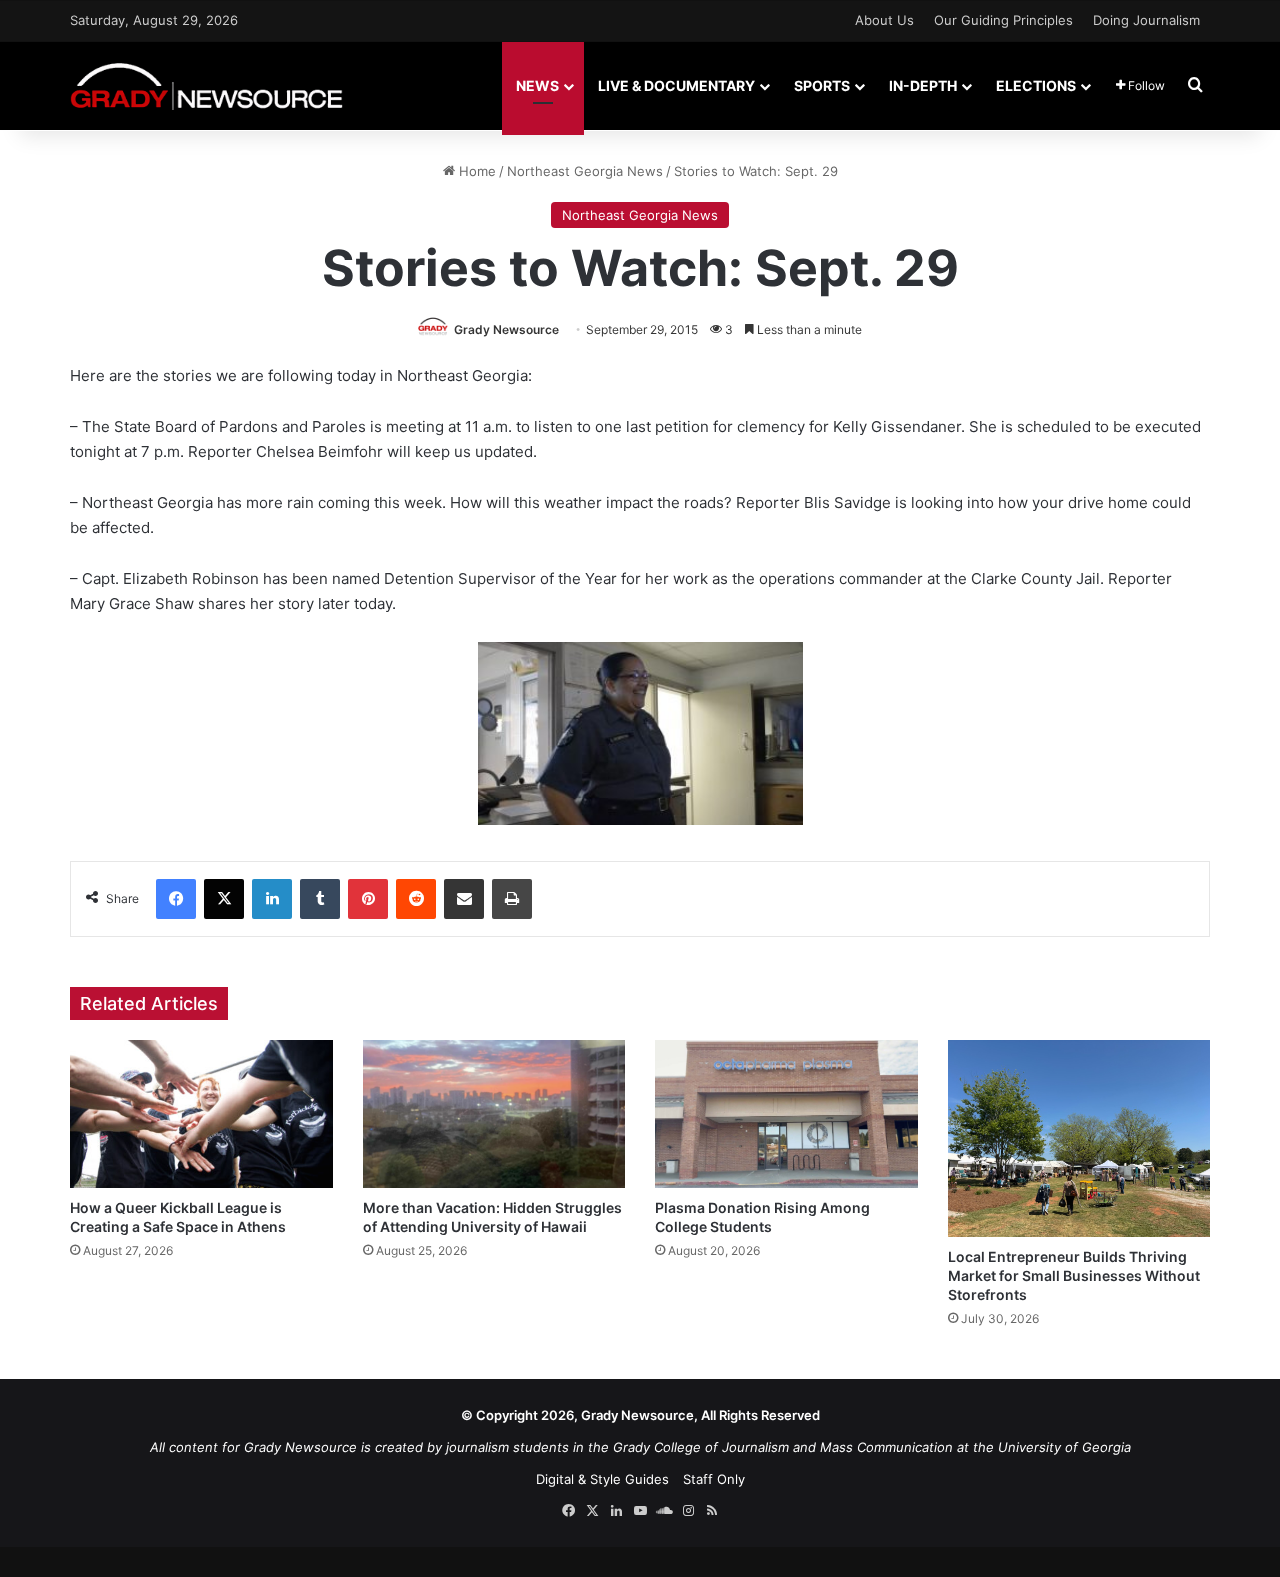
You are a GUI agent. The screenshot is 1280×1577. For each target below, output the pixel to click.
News (537, 85)
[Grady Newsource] (206, 85)
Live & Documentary (676, 85)
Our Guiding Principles (1003, 20)
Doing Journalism (1146, 20)
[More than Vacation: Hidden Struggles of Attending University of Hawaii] (494, 1114)
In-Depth (923, 85)
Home (475, 171)
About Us (884, 20)
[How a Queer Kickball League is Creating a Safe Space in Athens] (201, 1114)
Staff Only (714, 1479)
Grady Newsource (506, 329)
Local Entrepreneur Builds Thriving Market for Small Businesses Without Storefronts (1074, 1275)
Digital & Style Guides (602, 1479)
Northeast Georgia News (585, 171)
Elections (1036, 85)
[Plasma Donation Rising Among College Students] (786, 1114)
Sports (822, 85)
